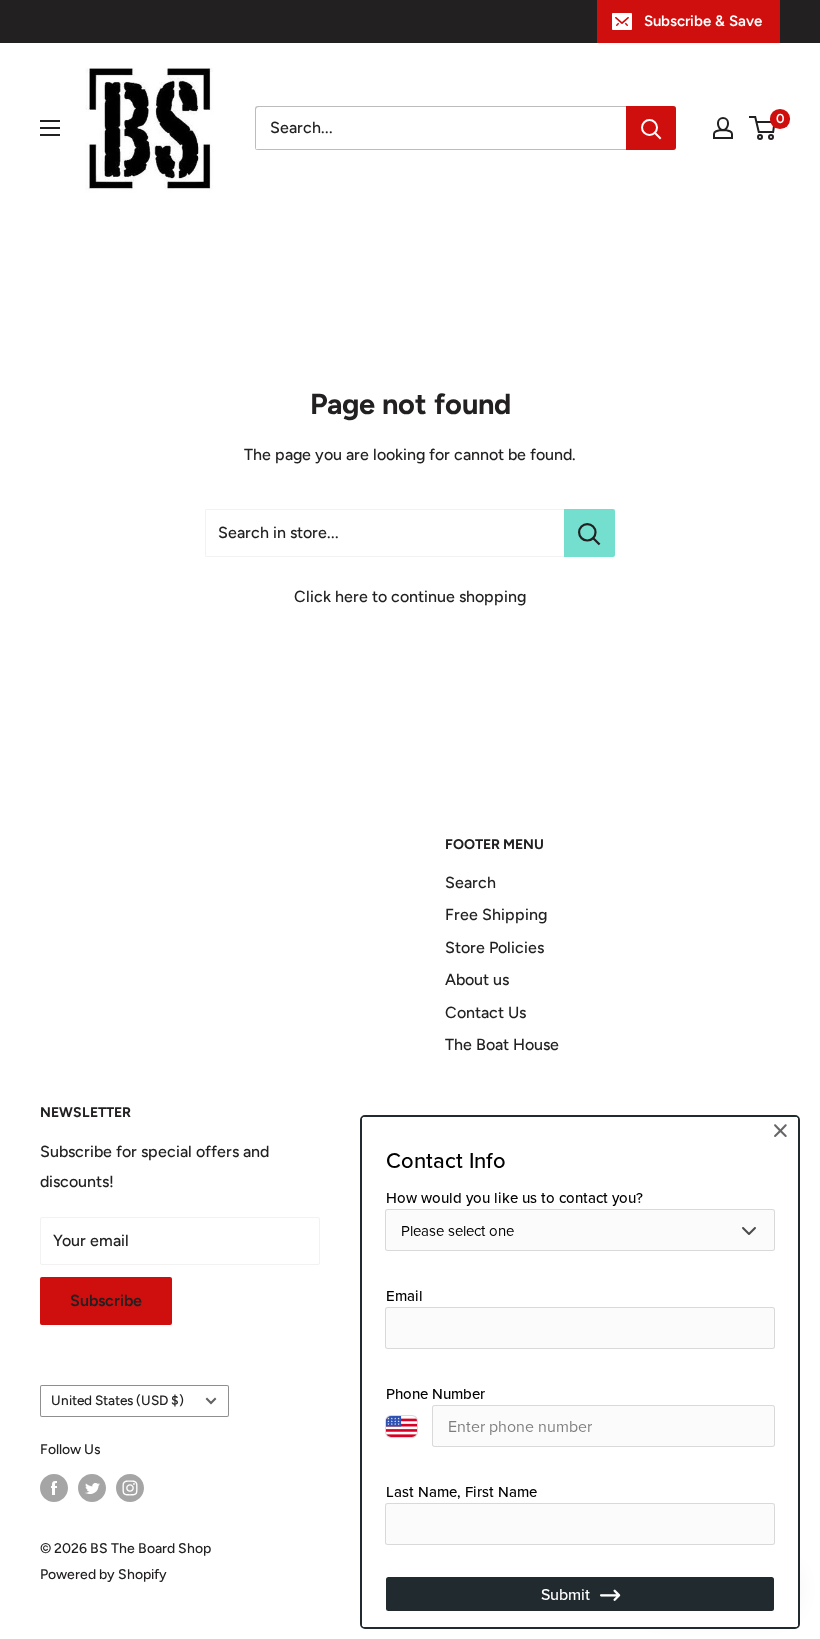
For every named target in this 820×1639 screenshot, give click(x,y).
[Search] (651, 128)
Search (470, 882)
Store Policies (494, 947)
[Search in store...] (589, 533)
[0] (763, 128)
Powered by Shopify (103, 1574)
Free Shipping (496, 914)
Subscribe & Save (703, 21)
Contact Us (485, 1012)
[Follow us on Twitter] (92, 1488)
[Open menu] (50, 128)
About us (477, 979)
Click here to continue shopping (410, 596)
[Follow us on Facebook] (54, 1488)
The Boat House (502, 1044)
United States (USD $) (117, 1400)
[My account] (723, 128)
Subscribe (106, 1300)
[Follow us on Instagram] (130, 1488)
